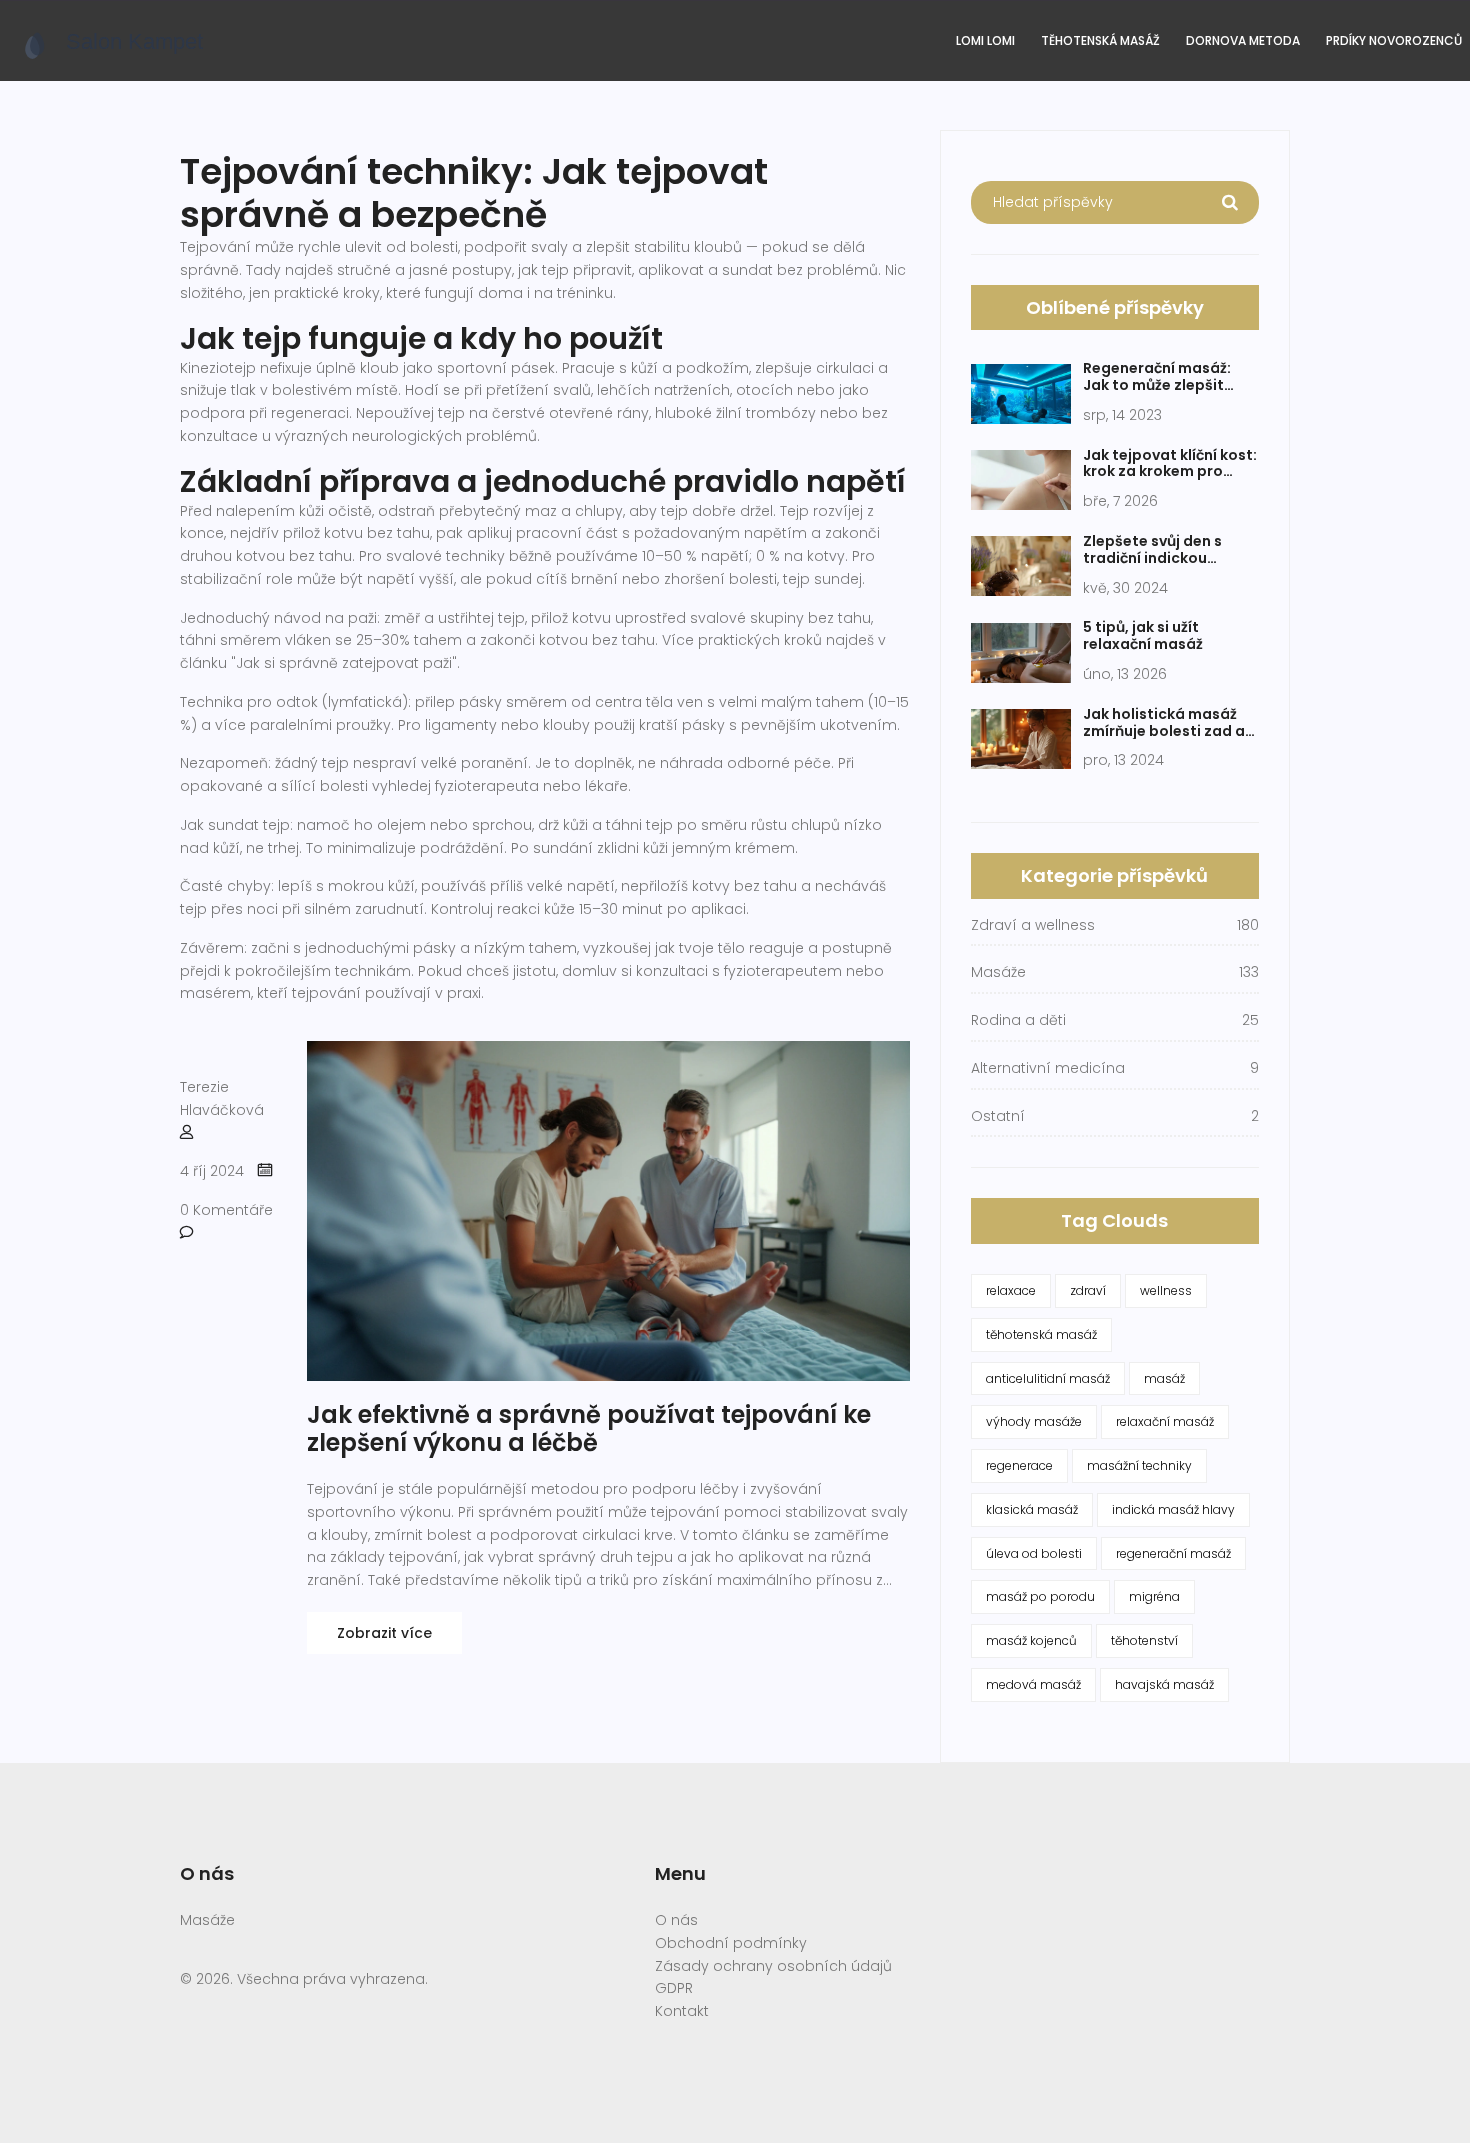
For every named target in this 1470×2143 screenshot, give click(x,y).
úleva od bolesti (1034, 1553)
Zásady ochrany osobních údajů (773, 1966)
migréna (1154, 1596)
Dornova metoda (1243, 40)
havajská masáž (1164, 1684)
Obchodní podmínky (731, 1943)
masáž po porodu (1040, 1596)
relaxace (1011, 1290)
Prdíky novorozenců (1394, 40)
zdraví (1088, 1290)
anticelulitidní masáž (1048, 1378)
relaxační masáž (1165, 1421)
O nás (676, 1920)
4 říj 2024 (212, 1171)
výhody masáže (1034, 1421)
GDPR (674, 1988)
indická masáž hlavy (1173, 1509)
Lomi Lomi (985, 40)
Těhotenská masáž (1100, 40)
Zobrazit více (384, 1633)
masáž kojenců (1031, 1640)
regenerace (1019, 1465)
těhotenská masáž (1041, 1334)
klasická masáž (1032, 1509)
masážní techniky (1139, 1465)
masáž (1164, 1378)
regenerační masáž (1173, 1553)
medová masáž (1033, 1684)
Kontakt (682, 2011)
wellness (1166, 1290)
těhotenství (1144, 1640)
